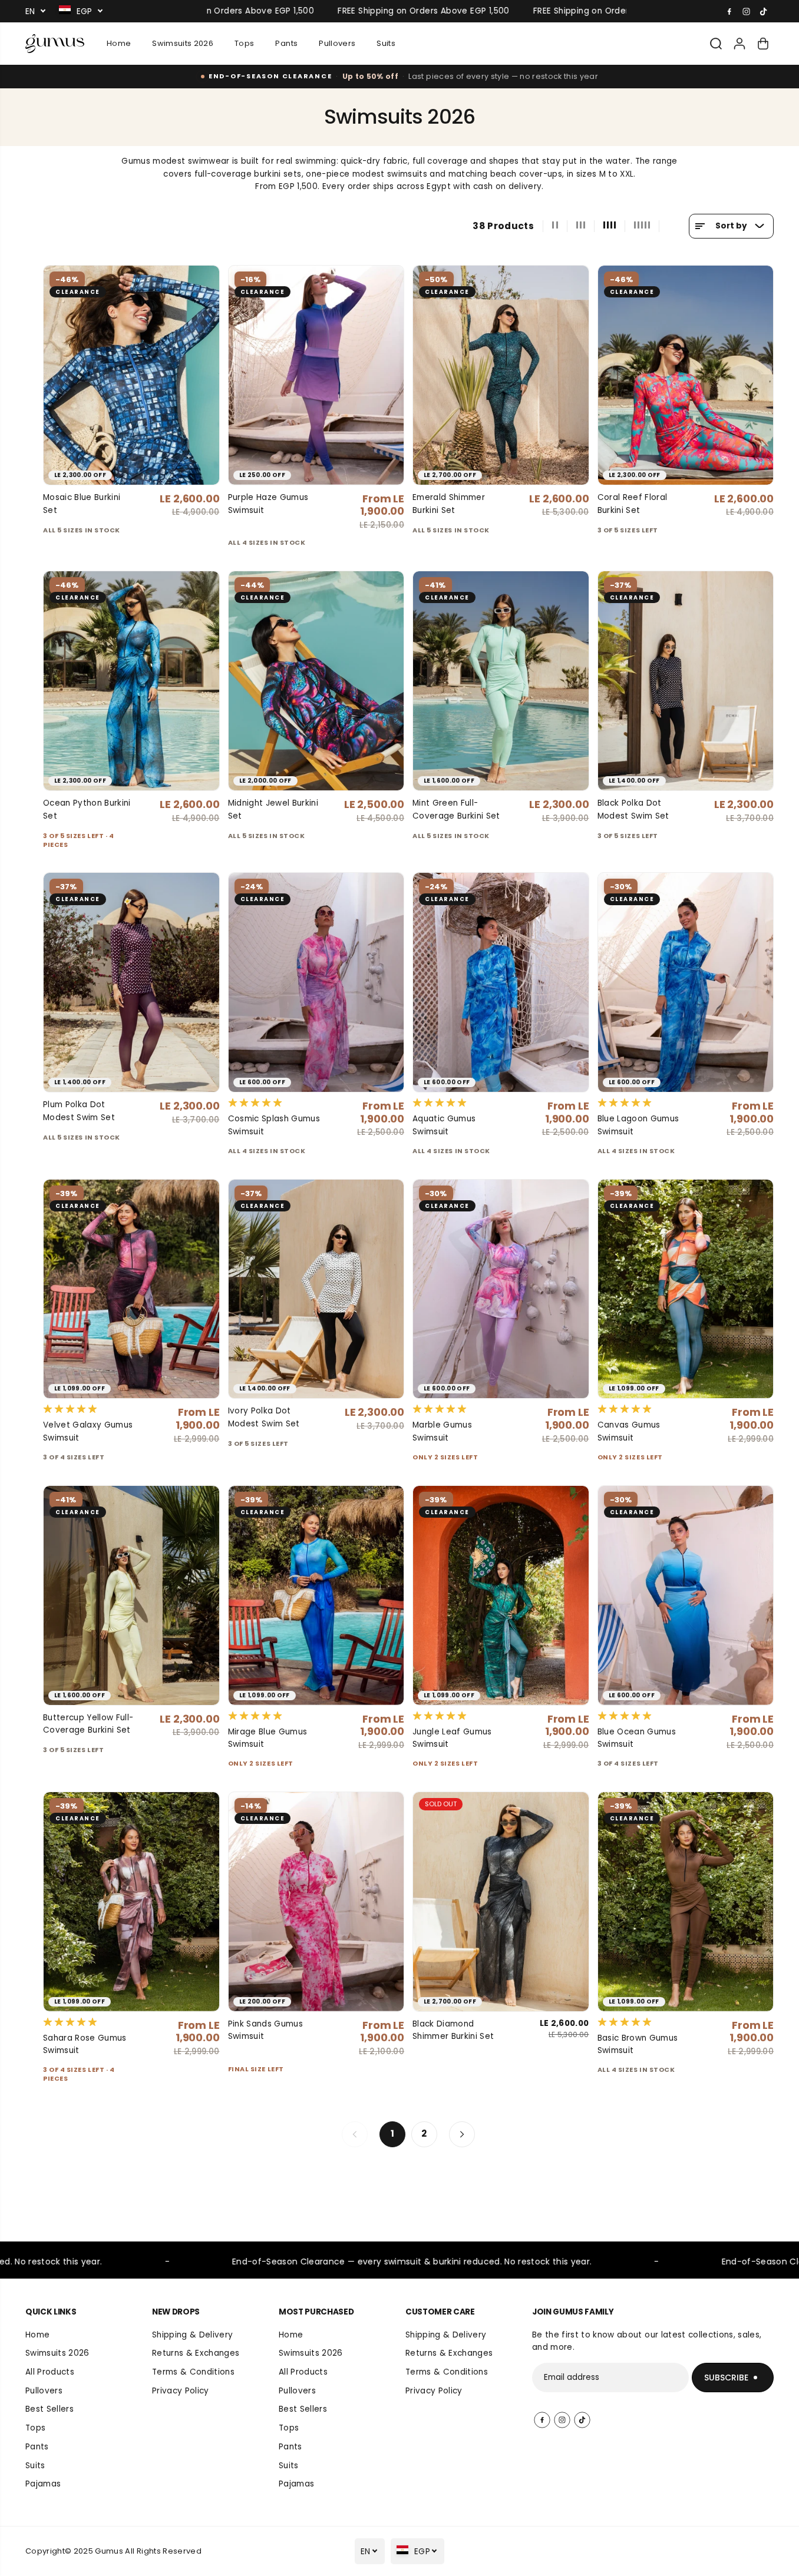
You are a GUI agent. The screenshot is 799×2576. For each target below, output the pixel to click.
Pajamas (43, 2484)
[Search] (716, 44)
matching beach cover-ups (505, 174)
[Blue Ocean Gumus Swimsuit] (686, 1595)
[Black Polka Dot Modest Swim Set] (686, 681)
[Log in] (739, 44)
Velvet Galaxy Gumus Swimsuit (88, 1431)
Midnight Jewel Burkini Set (273, 809)
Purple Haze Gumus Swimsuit (268, 504)
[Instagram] (747, 11)
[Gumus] (55, 44)
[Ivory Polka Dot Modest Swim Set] (316, 1289)
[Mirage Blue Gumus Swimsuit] (316, 1595)
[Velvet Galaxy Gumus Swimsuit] (131, 1289)
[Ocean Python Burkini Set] (131, 681)
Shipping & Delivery (192, 2335)
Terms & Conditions (193, 2372)
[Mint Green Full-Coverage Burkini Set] (501, 681)
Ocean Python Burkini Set (87, 809)
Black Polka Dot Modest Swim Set (633, 809)
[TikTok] (764, 11)
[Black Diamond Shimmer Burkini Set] (501, 1902)
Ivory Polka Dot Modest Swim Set (264, 1417)
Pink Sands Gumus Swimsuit (265, 2030)
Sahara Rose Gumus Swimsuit (85, 2044)
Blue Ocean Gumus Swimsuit (637, 1738)
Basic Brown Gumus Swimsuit (638, 2044)
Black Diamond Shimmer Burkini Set (453, 2030)
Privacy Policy (181, 2391)
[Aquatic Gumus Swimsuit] (501, 982)
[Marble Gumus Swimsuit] (501, 1289)
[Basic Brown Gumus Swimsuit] (686, 1902)
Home (119, 43)
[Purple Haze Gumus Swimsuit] (316, 375)
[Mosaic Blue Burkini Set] (131, 375)
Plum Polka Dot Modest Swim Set (79, 1111)
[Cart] (763, 44)
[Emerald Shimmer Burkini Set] (501, 375)
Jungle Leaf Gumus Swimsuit (452, 1738)
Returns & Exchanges (196, 2353)
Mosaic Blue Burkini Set (82, 504)
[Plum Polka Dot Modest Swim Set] (131, 982)
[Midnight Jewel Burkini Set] (316, 681)
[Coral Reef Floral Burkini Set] (686, 375)
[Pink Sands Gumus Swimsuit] (316, 1902)
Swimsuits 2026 (183, 43)
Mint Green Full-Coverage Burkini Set (456, 809)
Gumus (109, 2551)
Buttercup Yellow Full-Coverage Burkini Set (88, 1724)
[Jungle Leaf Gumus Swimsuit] (501, 1595)
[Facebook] (729, 11)
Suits (386, 43)
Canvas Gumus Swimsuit (629, 1431)
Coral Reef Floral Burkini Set (633, 504)
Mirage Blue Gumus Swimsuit (268, 1738)
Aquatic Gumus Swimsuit (444, 1125)
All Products (50, 2372)
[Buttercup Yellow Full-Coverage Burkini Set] (131, 1595)
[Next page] (462, 2134)
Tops (244, 43)
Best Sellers (49, 2409)
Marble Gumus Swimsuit (442, 1431)
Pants (286, 43)
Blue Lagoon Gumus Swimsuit (638, 1125)
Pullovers (337, 43)
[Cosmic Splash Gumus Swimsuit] (316, 982)
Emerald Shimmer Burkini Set (449, 504)
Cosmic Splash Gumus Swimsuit (274, 1125)
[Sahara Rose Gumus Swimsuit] (131, 1902)
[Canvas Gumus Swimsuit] (686, 1289)
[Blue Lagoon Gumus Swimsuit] (686, 982)
